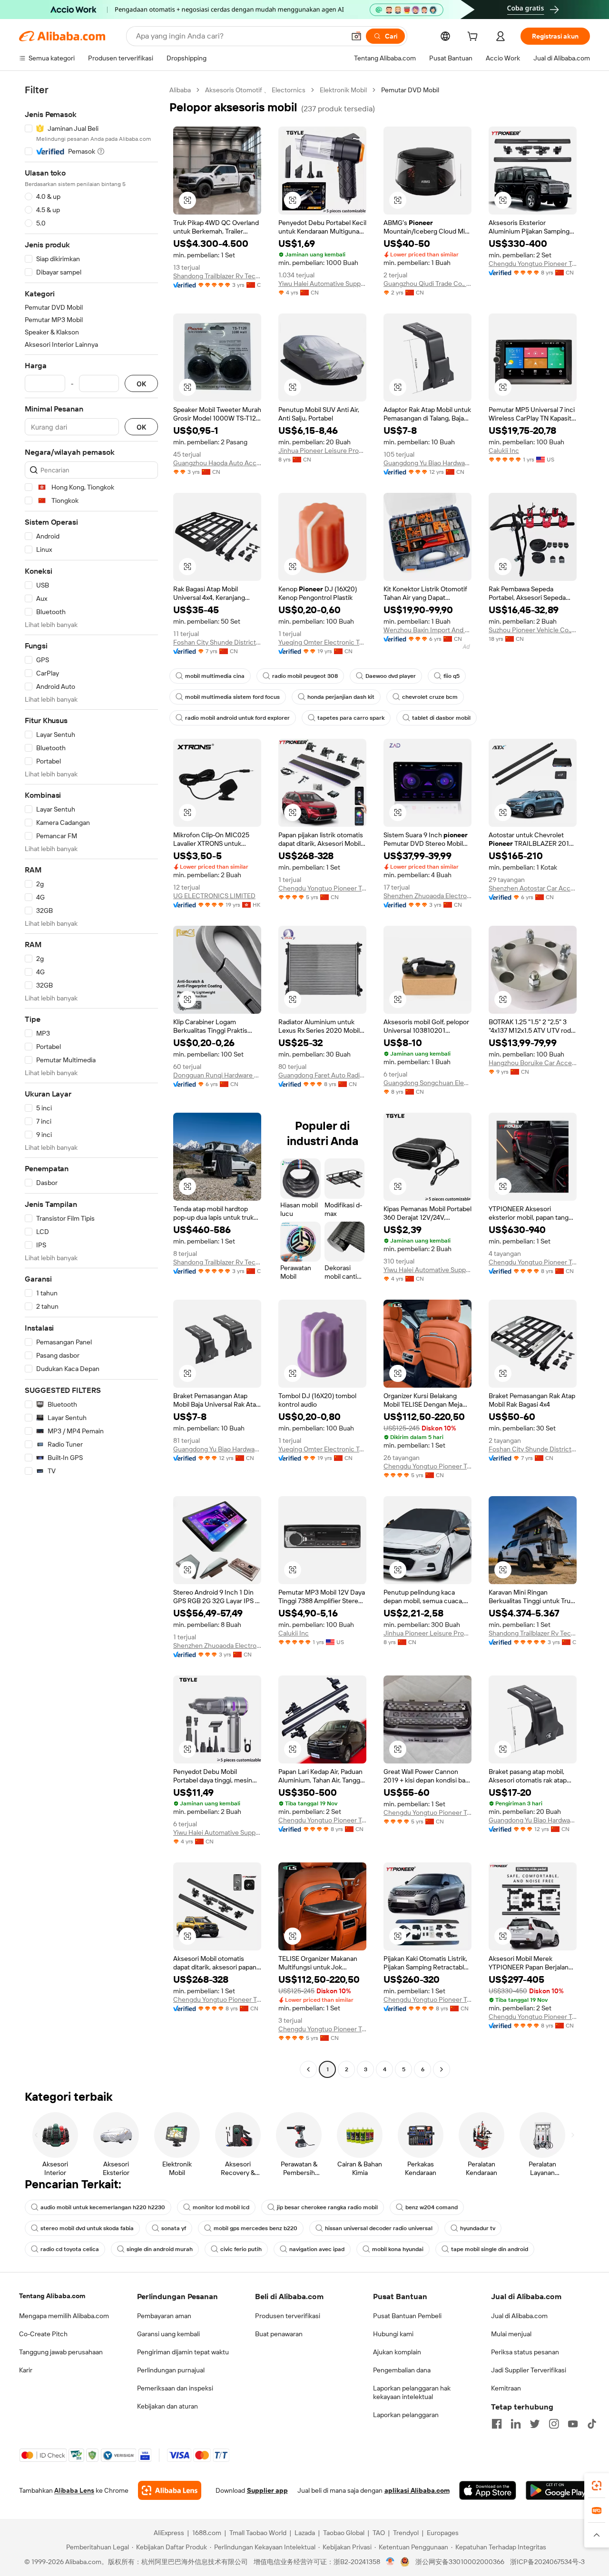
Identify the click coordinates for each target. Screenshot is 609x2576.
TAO (379, 2533)
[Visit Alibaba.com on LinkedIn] (516, 2424)
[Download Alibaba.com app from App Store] (488, 2490)
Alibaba (180, 90)
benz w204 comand (432, 2207)
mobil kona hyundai (398, 2249)
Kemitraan (506, 2388)
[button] (356, 36)
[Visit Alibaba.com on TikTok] (592, 2424)
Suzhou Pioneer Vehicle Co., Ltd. (533, 630)
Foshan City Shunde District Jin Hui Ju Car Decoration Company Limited (217, 642)
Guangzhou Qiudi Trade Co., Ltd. (427, 284)
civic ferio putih (241, 2249)
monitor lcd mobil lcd (221, 2207)
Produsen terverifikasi (288, 2316)
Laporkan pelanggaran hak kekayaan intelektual (412, 2392)
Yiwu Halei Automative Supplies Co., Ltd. (322, 284)
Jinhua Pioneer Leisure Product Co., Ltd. (322, 451)
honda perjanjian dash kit (341, 697)
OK (141, 384)
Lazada (305, 2533)
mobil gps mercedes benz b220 (255, 2228)
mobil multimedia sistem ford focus (232, 697)
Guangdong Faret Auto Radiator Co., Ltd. (322, 1075)
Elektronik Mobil (343, 90)
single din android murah (160, 2249)
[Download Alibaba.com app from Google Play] (558, 2490)
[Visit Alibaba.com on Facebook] (497, 2424)
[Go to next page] (442, 2069)
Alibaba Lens (74, 2490)
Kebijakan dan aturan (167, 2406)
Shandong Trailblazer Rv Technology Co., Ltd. (217, 276)
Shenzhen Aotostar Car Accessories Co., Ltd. (533, 888)
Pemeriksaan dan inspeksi (175, 2388)
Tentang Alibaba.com (52, 2296)
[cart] (474, 38)
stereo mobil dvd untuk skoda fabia (87, 2228)
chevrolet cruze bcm (430, 697)
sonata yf (174, 2228)
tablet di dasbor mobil (441, 718)
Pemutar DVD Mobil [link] (410, 90)
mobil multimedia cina (215, 676)
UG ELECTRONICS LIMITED (214, 896)
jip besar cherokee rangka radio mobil (327, 2207)
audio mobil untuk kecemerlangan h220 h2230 (103, 2207)
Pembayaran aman (164, 2316)
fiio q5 (452, 676)
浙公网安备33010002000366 (460, 2562)
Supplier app (267, 2490)
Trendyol (406, 2533)
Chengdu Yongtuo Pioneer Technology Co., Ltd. (533, 264)
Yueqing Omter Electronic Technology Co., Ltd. (322, 642)
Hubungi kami (393, 2334)
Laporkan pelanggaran (406, 2415)
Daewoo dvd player (391, 676)
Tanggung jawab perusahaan (61, 2352)
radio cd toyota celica (70, 2249)
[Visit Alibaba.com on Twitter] (535, 2424)
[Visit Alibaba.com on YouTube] (573, 2424)
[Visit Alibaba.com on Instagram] (554, 2424)
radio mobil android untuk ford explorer (237, 718)
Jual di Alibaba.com (519, 2316)
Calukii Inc (504, 451)
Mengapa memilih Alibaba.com (64, 2316)
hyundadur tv (478, 2228)
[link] (597, 2486)
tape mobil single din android (490, 2249)
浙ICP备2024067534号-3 (547, 2562)
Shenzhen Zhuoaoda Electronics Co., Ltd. (427, 896)
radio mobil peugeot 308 (305, 676)
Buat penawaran (279, 2334)
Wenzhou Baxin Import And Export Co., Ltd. (427, 630)
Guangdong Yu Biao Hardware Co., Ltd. (427, 463)
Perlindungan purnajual (171, 2370)
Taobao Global (344, 2533)
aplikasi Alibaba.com (417, 2490)
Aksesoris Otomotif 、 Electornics (255, 90)
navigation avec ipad (317, 2249)
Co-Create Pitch (43, 2334)
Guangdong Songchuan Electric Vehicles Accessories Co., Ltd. (427, 1083)
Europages (443, 2533)
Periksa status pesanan (525, 2352)
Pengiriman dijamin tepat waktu (183, 2352)
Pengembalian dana (402, 2370)
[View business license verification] (390, 2562)
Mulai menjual (511, 2334)
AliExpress (169, 2533)
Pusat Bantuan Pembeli (407, 2316)
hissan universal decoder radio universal (379, 2228)
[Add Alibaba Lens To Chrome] (170, 2490)
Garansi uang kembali (168, 2334)
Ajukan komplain (397, 2352)
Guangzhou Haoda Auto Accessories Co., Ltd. (217, 463)
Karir (26, 2370)
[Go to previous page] (308, 2069)
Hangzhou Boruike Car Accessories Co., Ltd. (533, 1063)
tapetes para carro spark (351, 718)
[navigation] (91, 1081)
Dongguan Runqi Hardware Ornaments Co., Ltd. (217, 1075)
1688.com (207, 2533)
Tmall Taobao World (258, 2533)
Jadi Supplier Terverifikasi (529, 2370)
